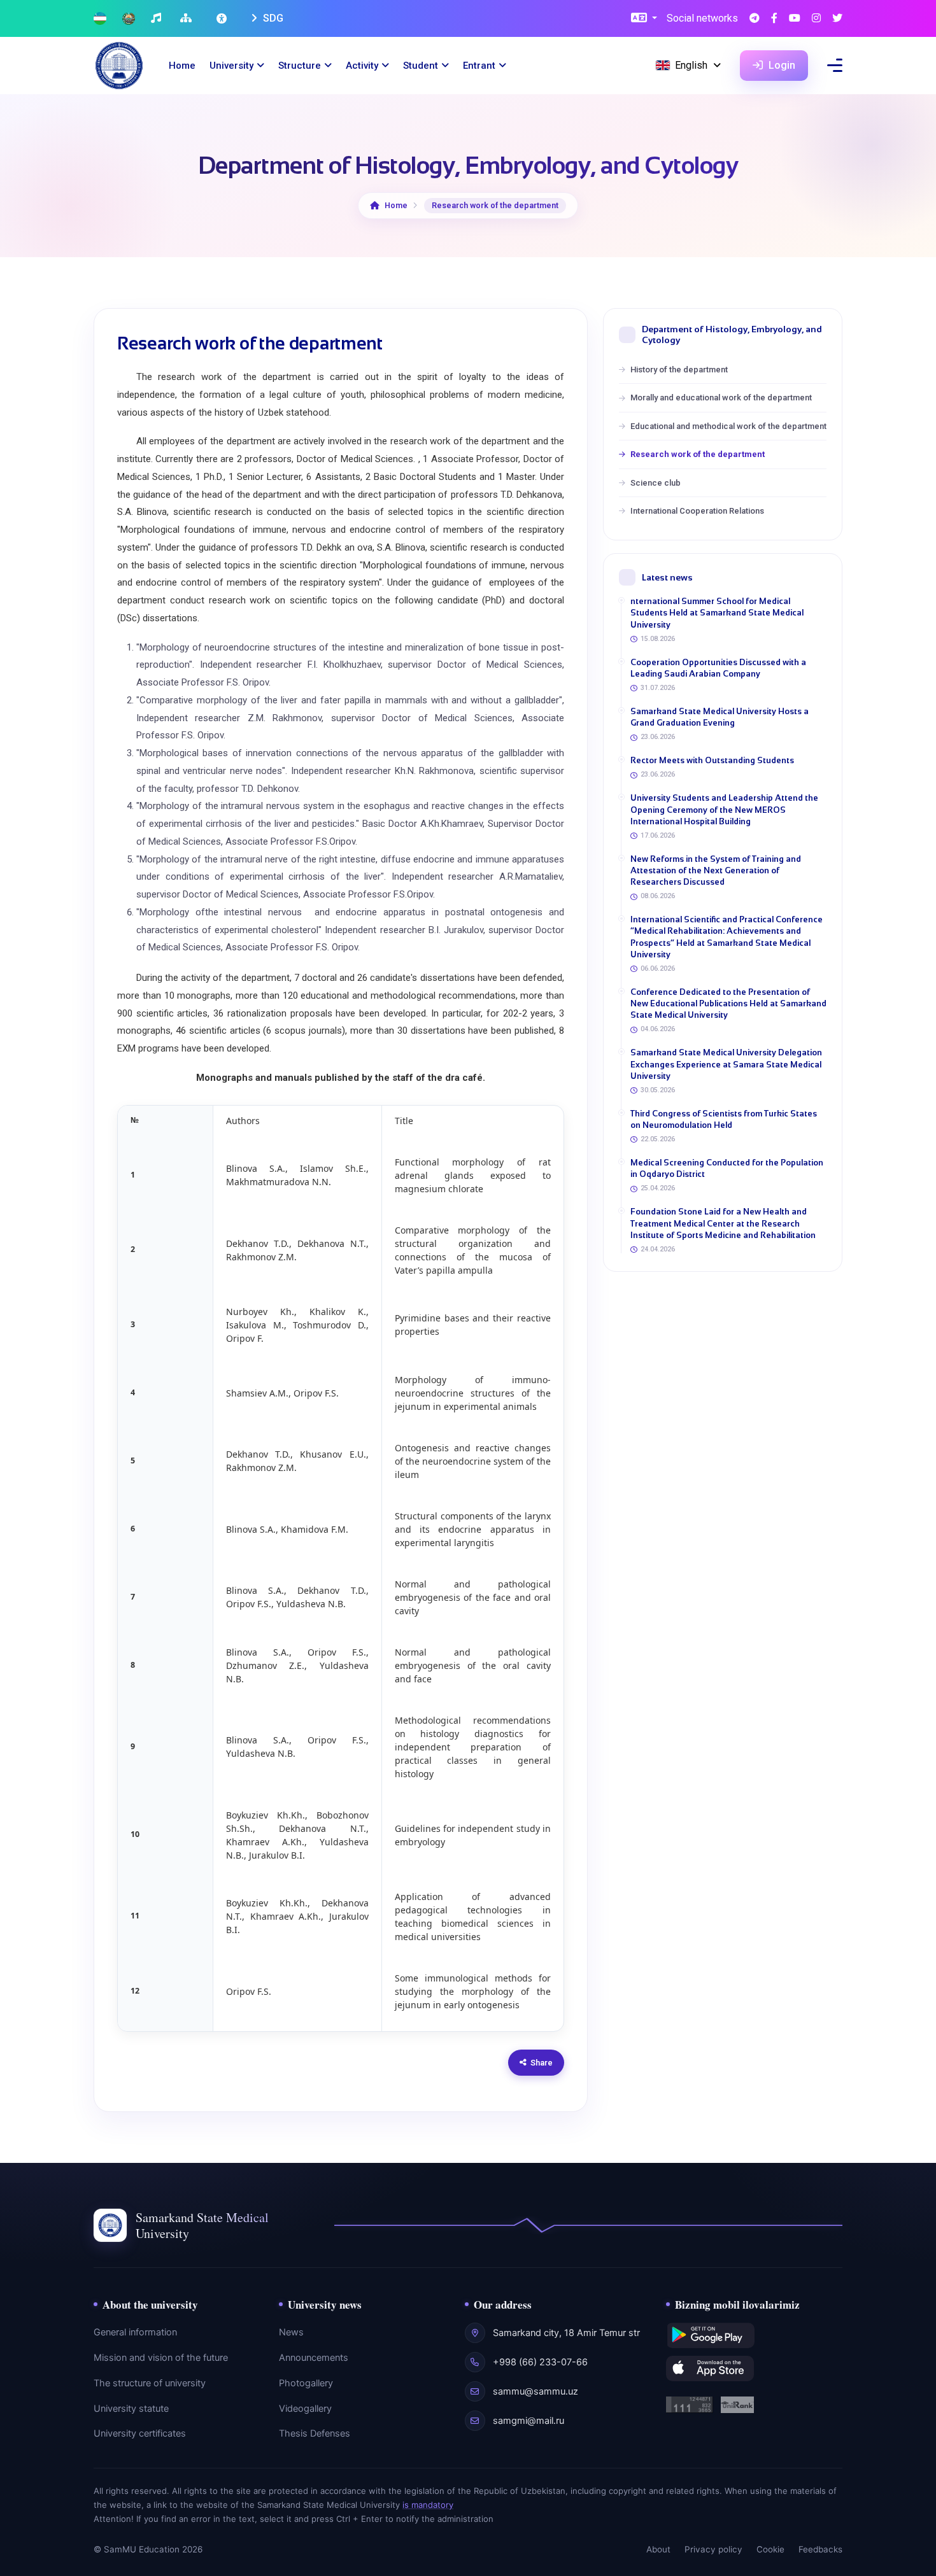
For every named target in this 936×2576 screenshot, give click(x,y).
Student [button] (421, 66)
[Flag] (100, 19)
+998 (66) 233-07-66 (540, 2362)
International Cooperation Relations (697, 511)
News (291, 2332)
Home (182, 66)
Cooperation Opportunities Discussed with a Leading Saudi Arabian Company (718, 668)
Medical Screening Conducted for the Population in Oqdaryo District (727, 1168)
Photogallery (306, 2383)
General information (135, 2332)
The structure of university (150, 2383)
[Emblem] (129, 19)
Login (781, 65)
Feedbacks (820, 2549)
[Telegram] (755, 19)
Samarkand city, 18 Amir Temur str (566, 2333)
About (658, 2549)
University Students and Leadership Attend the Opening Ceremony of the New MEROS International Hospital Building (724, 809)
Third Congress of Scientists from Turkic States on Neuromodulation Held (724, 1119)
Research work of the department (698, 454)
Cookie (770, 2549)
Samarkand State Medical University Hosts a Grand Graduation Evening (720, 717)
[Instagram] (816, 19)
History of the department (679, 370)
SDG (272, 18)
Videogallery (305, 2409)
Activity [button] (362, 66)
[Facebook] (774, 19)
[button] (644, 19)
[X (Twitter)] (837, 19)
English (691, 65)
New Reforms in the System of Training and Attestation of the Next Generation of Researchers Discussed (716, 870)
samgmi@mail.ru (528, 2421)
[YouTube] (795, 19)
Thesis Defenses (315, 2433)
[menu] (835, 65)
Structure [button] (300, 66)
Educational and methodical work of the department (728, 426)
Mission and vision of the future (161, 2358)
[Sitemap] (188, 19)
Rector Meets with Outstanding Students (712, 760)
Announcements (314, 2358)
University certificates (140, 2433)
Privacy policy (713, 2549)
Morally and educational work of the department (721, 398)
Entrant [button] (479, 66)
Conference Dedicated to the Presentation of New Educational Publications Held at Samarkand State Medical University (728, 1003)
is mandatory (428, 2505)
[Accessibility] (223, 18)
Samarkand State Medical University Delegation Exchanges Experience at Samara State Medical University (726, 1064)
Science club (656, 483)
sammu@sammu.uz (535, 2391)
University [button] (231, 66)
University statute (131, 2409)
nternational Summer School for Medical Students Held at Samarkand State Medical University (717, 613)
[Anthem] (158, 19)
